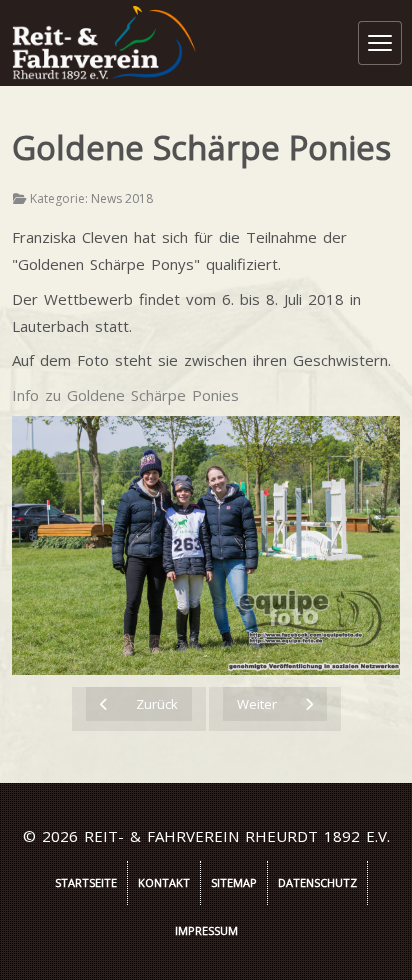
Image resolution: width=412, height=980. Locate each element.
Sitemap (234, 882)
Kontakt (164, 882)
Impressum (206, 930)
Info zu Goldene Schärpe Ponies (125, 395)
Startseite (86, 882)
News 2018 (122, 198)
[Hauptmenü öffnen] (380, 43)
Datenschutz (317, 882)
